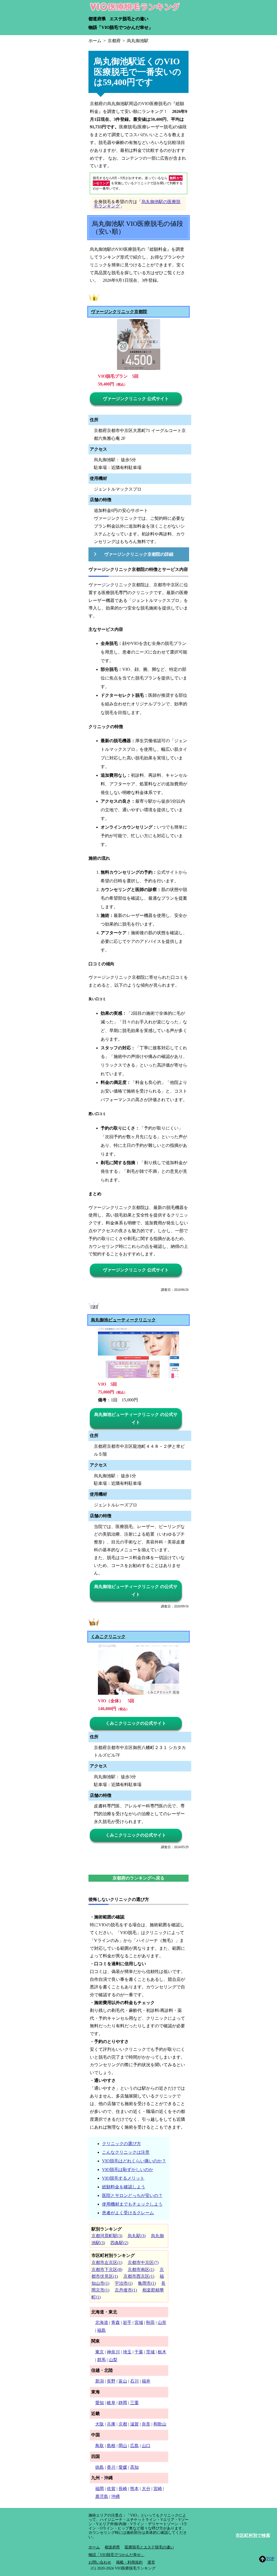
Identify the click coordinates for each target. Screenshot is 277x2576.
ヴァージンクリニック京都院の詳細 (139, 554)
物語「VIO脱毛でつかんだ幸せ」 (121, 27)
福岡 (100, 2489)
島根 (111, 2446)
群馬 (101, 2360)
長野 (111, 2381)
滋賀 (134, 2424)
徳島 (100, 2467)
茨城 (150, 2352)
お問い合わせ (100, 2562)
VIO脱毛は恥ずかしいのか (128, 2170)
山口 (146, 2446)
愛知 (100, 2403)
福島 (101, 2330)
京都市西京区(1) (139, 2276)
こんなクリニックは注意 (126, 2152)
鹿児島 (102, 2496)
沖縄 (116, 2496)
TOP (270, 2559)
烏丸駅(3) (137, 2236)
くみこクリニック (108, 1637)
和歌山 (160, 2424)
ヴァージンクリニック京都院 (119, 312)
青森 (116, 2322)
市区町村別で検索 (253, 2535)
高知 (134, 2467)
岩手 (127, 2322)
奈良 (146, 2424)
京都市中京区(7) (143, 2262)
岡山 (123, 2446)
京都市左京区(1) (107, 2262)
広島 (134, 2446)
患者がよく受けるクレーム (128, 2213)
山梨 (113, 2360)
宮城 (139, 2322)
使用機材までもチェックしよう (132, 2204)
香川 (111, 2467)
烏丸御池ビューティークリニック (123, 1320)
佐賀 (111, 2489)
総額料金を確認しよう (124, 2187)
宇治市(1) (124, 2283)
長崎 (123, 2489)
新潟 (100, 2381)
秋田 (150, 2322)
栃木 (162, 2352)
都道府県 (97, 19)
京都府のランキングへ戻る (138, 1878)
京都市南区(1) (141, 2270)
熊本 (134, 2489)
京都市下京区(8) (107, 2270)
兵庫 (111, 2424)
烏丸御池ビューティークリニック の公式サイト (136, 1418)
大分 (146, 2489)
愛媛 (123, 2467)
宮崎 (158, 2489)
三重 (134, 2403)
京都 (123, 2424)
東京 (100, 2352)
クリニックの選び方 (121, 2144)
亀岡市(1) (147, 2283)
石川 (134, 2381)
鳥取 (100, 2446)
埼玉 (127, 2352)
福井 (146, 2381)
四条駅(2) (119, 2243)
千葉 (139, 2352)
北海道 (102, 2322)
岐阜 (111, 2403)
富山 (123, 2381)
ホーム (94, 2547)
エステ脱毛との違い (129, 19)
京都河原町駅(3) (107, 2236)
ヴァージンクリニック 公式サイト (136, 399)
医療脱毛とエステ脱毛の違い (149, 2547)
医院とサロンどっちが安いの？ (132, 2195)
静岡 (123, 2403)
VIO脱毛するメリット (123, 2178)
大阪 (100, 2424)
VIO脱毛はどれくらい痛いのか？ (134, 2161)
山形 (162, 2322)
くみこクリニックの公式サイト (136, 1723)
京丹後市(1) (126, 2290)
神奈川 (113, 2352)
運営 (151, 2562)
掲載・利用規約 (129, 2562)
